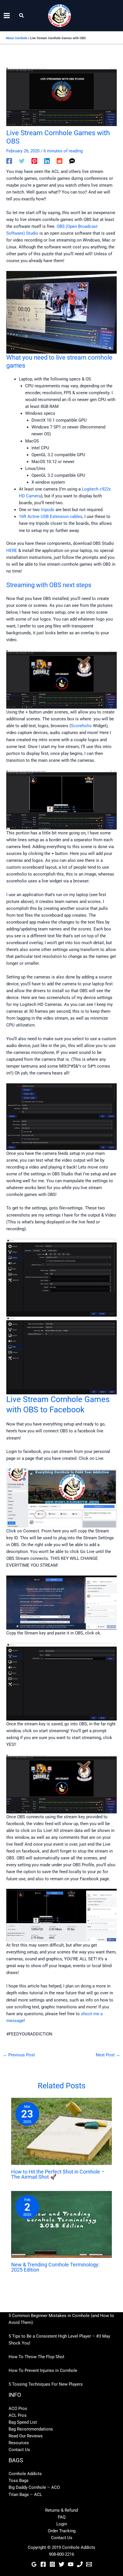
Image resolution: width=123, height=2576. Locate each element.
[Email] (89, 2564)
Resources (19, 2443)
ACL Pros (18, 2415)
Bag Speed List (23, 2422)
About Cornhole (17, 38)
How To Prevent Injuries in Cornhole (43, 2370)
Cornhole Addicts (25, 2474)
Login (62, 2524)
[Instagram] (52, 2564)
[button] (22, 16)
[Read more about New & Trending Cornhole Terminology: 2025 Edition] (61, 2224)
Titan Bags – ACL (25, 2495)
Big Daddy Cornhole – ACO (34, 2487)
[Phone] (80, 2564)
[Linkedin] (47, 161)
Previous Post (19, 2055)
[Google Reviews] (34, 2564)
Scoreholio (81, 726)
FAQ (62, 2517)
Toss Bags (19, 2481)
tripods (47, 510)
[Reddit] (59, 161)
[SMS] (72, 161)
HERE (12, 551)
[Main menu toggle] (7, 16)
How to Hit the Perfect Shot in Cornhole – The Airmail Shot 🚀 (58, 2174)
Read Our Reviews (26, 2436)
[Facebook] (9, 161)
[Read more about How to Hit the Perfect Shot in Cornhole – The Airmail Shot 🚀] (61, 2131)
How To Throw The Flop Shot (36, 2357)
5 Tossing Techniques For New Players (46, 2384)
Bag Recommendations (31, 2429)
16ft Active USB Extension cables (51, 517)
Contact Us (19, 2450)
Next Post (108, 2055)
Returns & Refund (61, 2510)
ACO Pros (18, 2408)
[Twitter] (22, 161)
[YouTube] (71, 2564)
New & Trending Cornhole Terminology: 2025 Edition (55, 2267)
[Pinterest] (34, 161)
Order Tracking (62, 2531)
